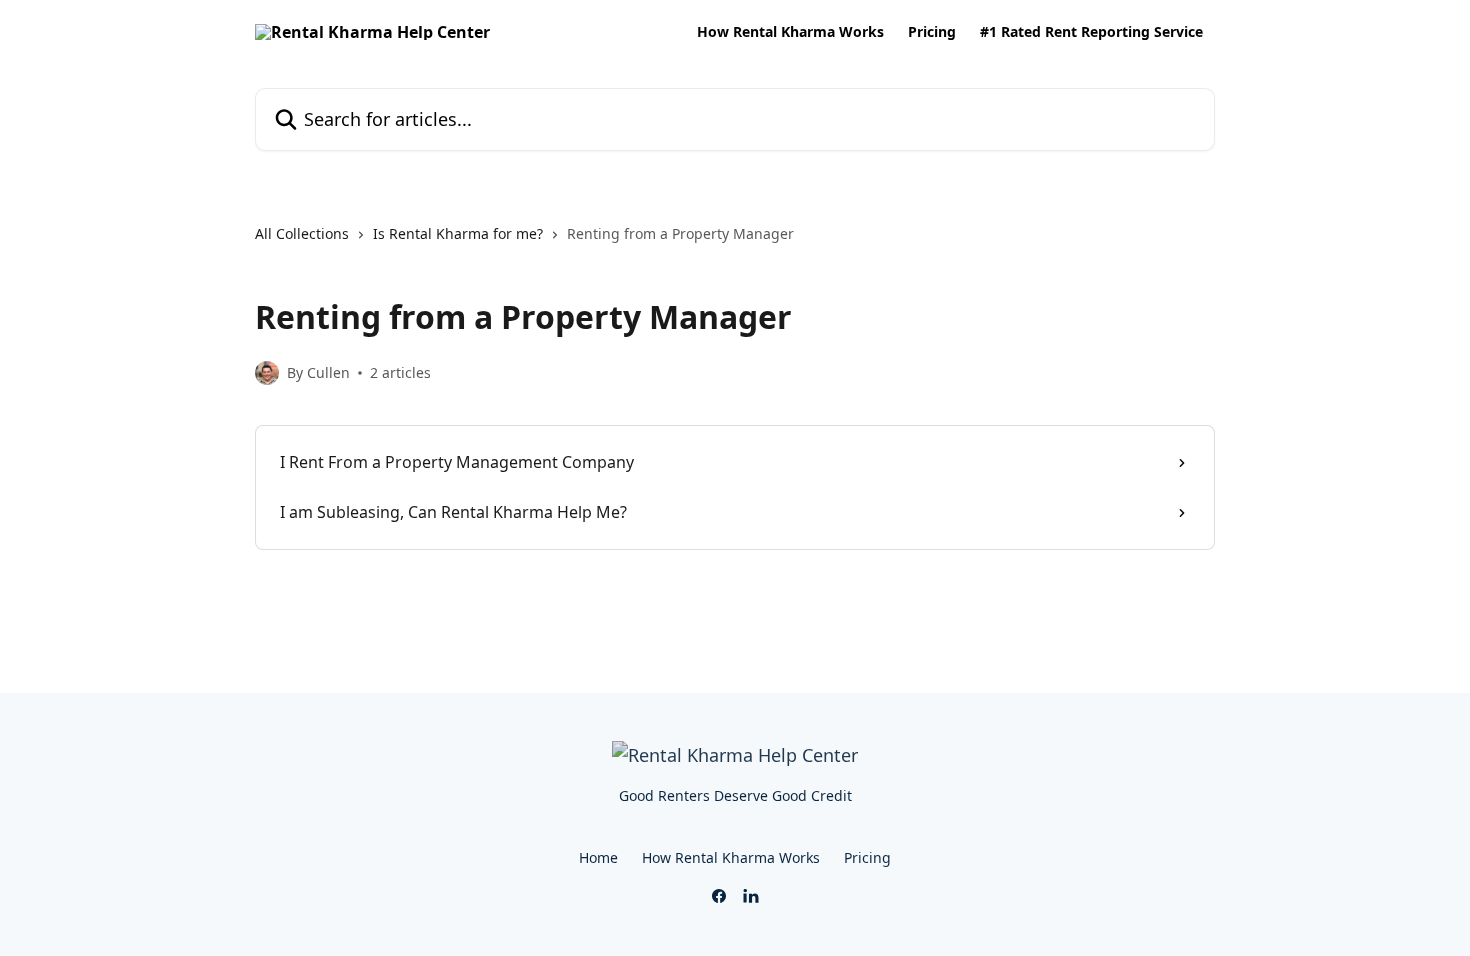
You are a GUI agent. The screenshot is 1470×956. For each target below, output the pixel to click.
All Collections (302, 233)
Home (598, 857)
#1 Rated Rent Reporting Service (1091, 32)
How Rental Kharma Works (790, 32)
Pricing (932, 32)
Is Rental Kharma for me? (458, 233)
